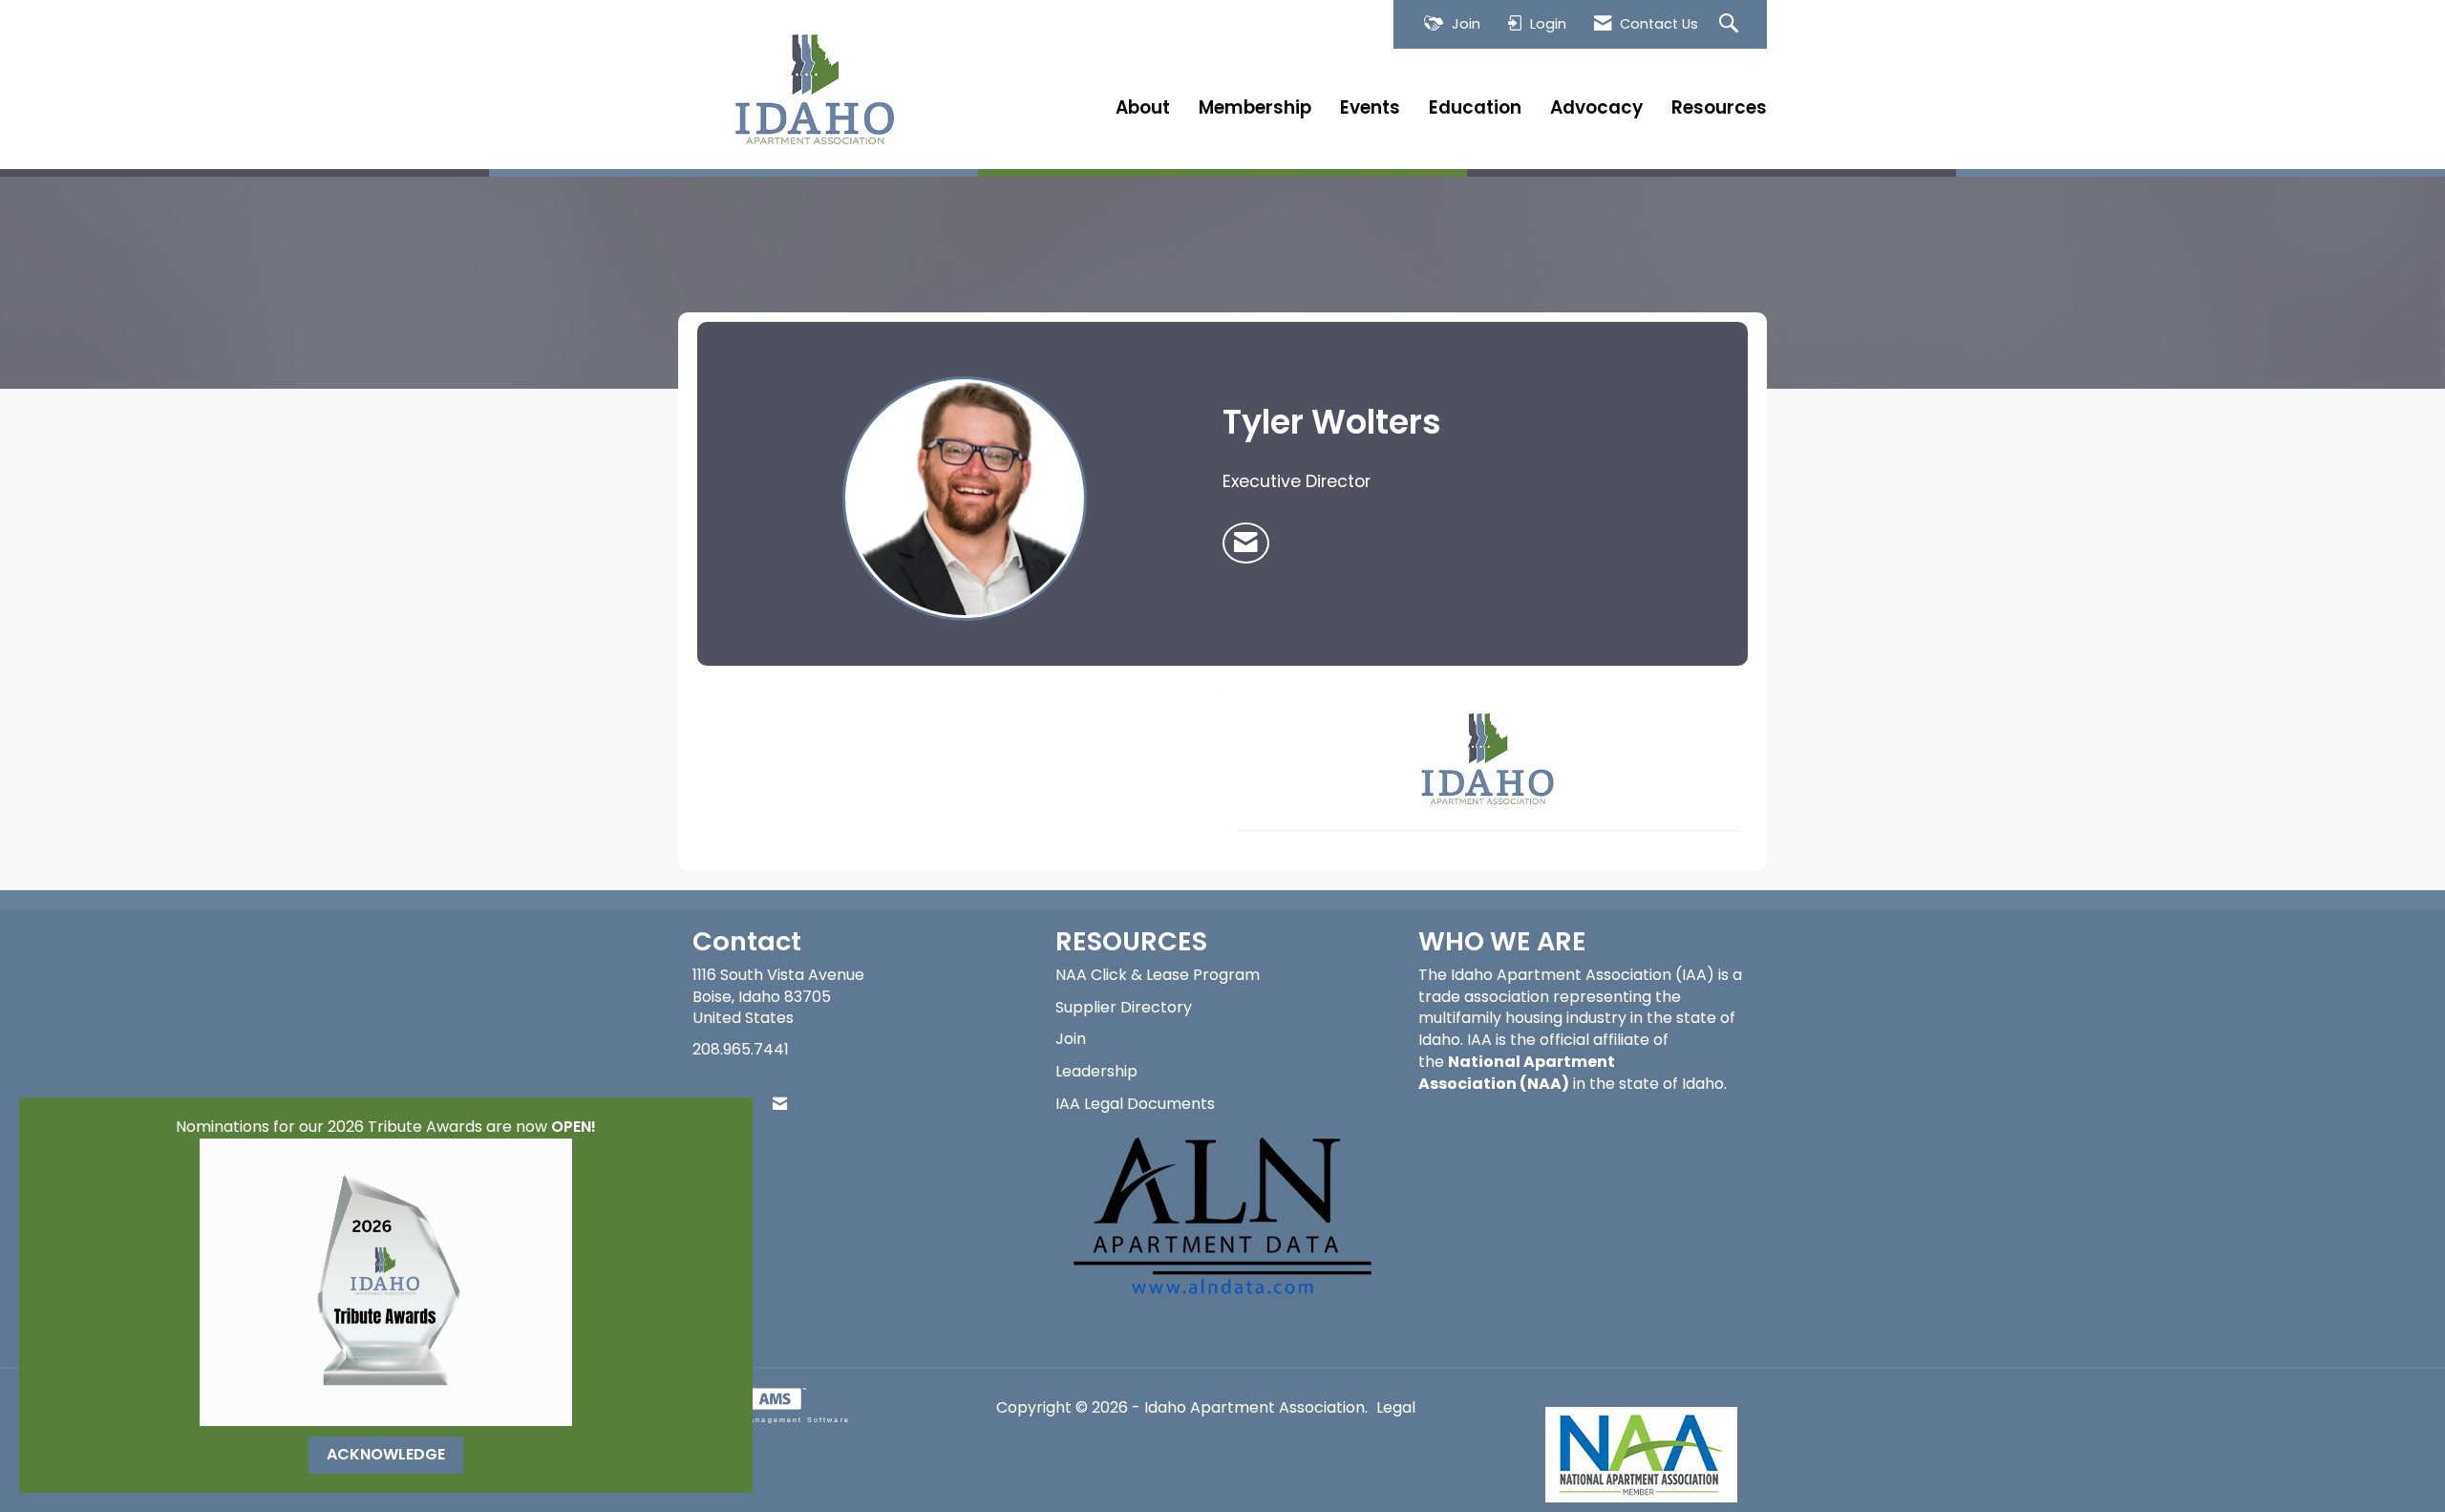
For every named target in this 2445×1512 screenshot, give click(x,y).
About (1143, 108)
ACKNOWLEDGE (386, 1454)
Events (1370, 108)
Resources (1719, 108)
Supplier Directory (1124, 1007)
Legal (1396, 1407)
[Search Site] (1731, 24)
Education (1475, 108)
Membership (1255, 108)
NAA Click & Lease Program (1158, 975)
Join (1071, 1039)
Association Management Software (764, 1419)
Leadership (1096, 1071)
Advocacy (1596, 108)
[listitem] (1246, 543)
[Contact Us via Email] (780, 1105)
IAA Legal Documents (1135, 1104)
